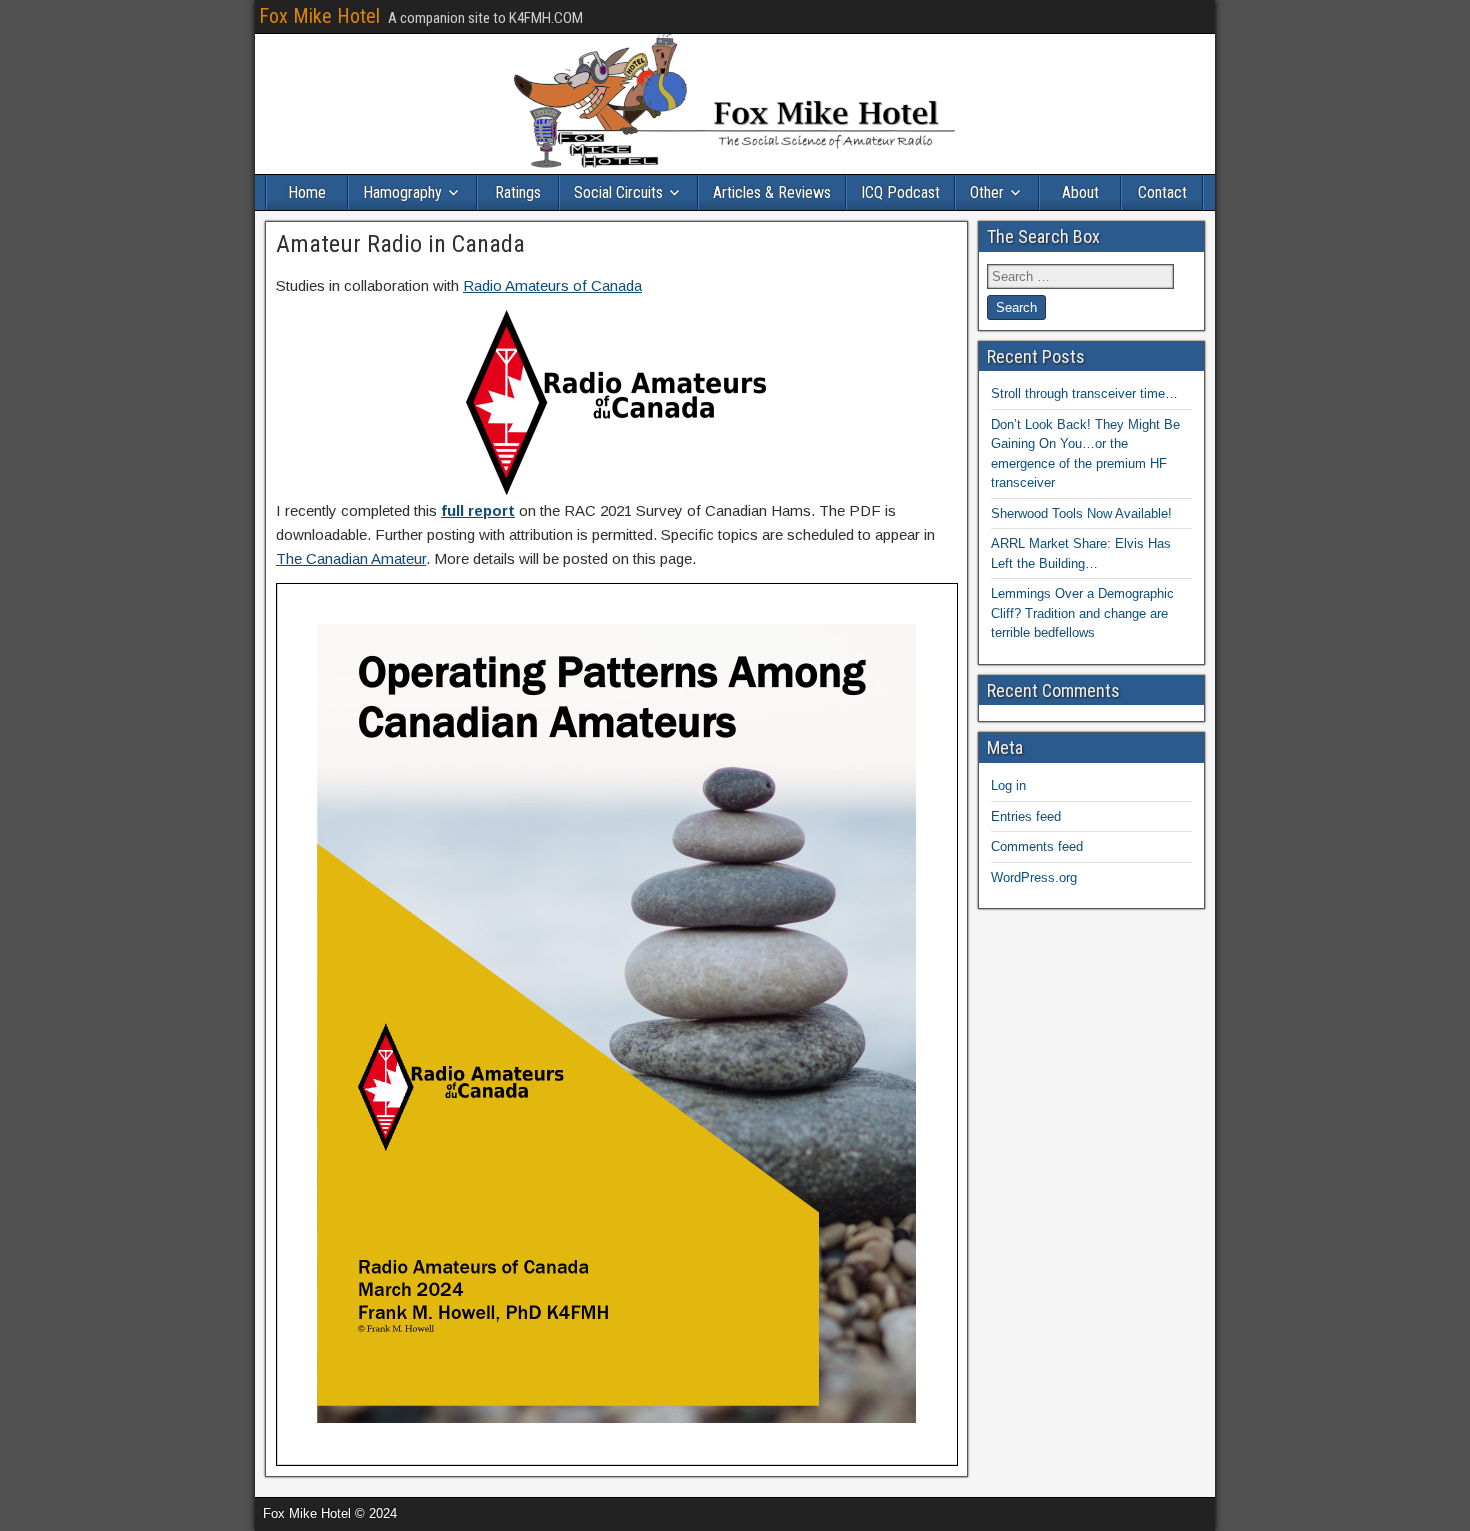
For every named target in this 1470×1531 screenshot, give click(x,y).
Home (307, 192)
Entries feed (1026, 816)
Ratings (518, 192)
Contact (1162, 192)
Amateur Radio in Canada (400, 244)
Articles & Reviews (772, 192)
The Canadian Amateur (351, 558)
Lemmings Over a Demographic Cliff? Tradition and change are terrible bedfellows (1082, 613)
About (1080, 192)
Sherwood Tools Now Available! (1081, 513)
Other (987, 192)
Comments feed (1037, 846)
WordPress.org (1034, 877)
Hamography (402, 192)
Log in (1008, 785)
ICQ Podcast (900, 192)
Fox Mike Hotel (319, 16)
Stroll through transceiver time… (1084, 393)
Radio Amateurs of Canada (552, 285)
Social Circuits (618, 192)
